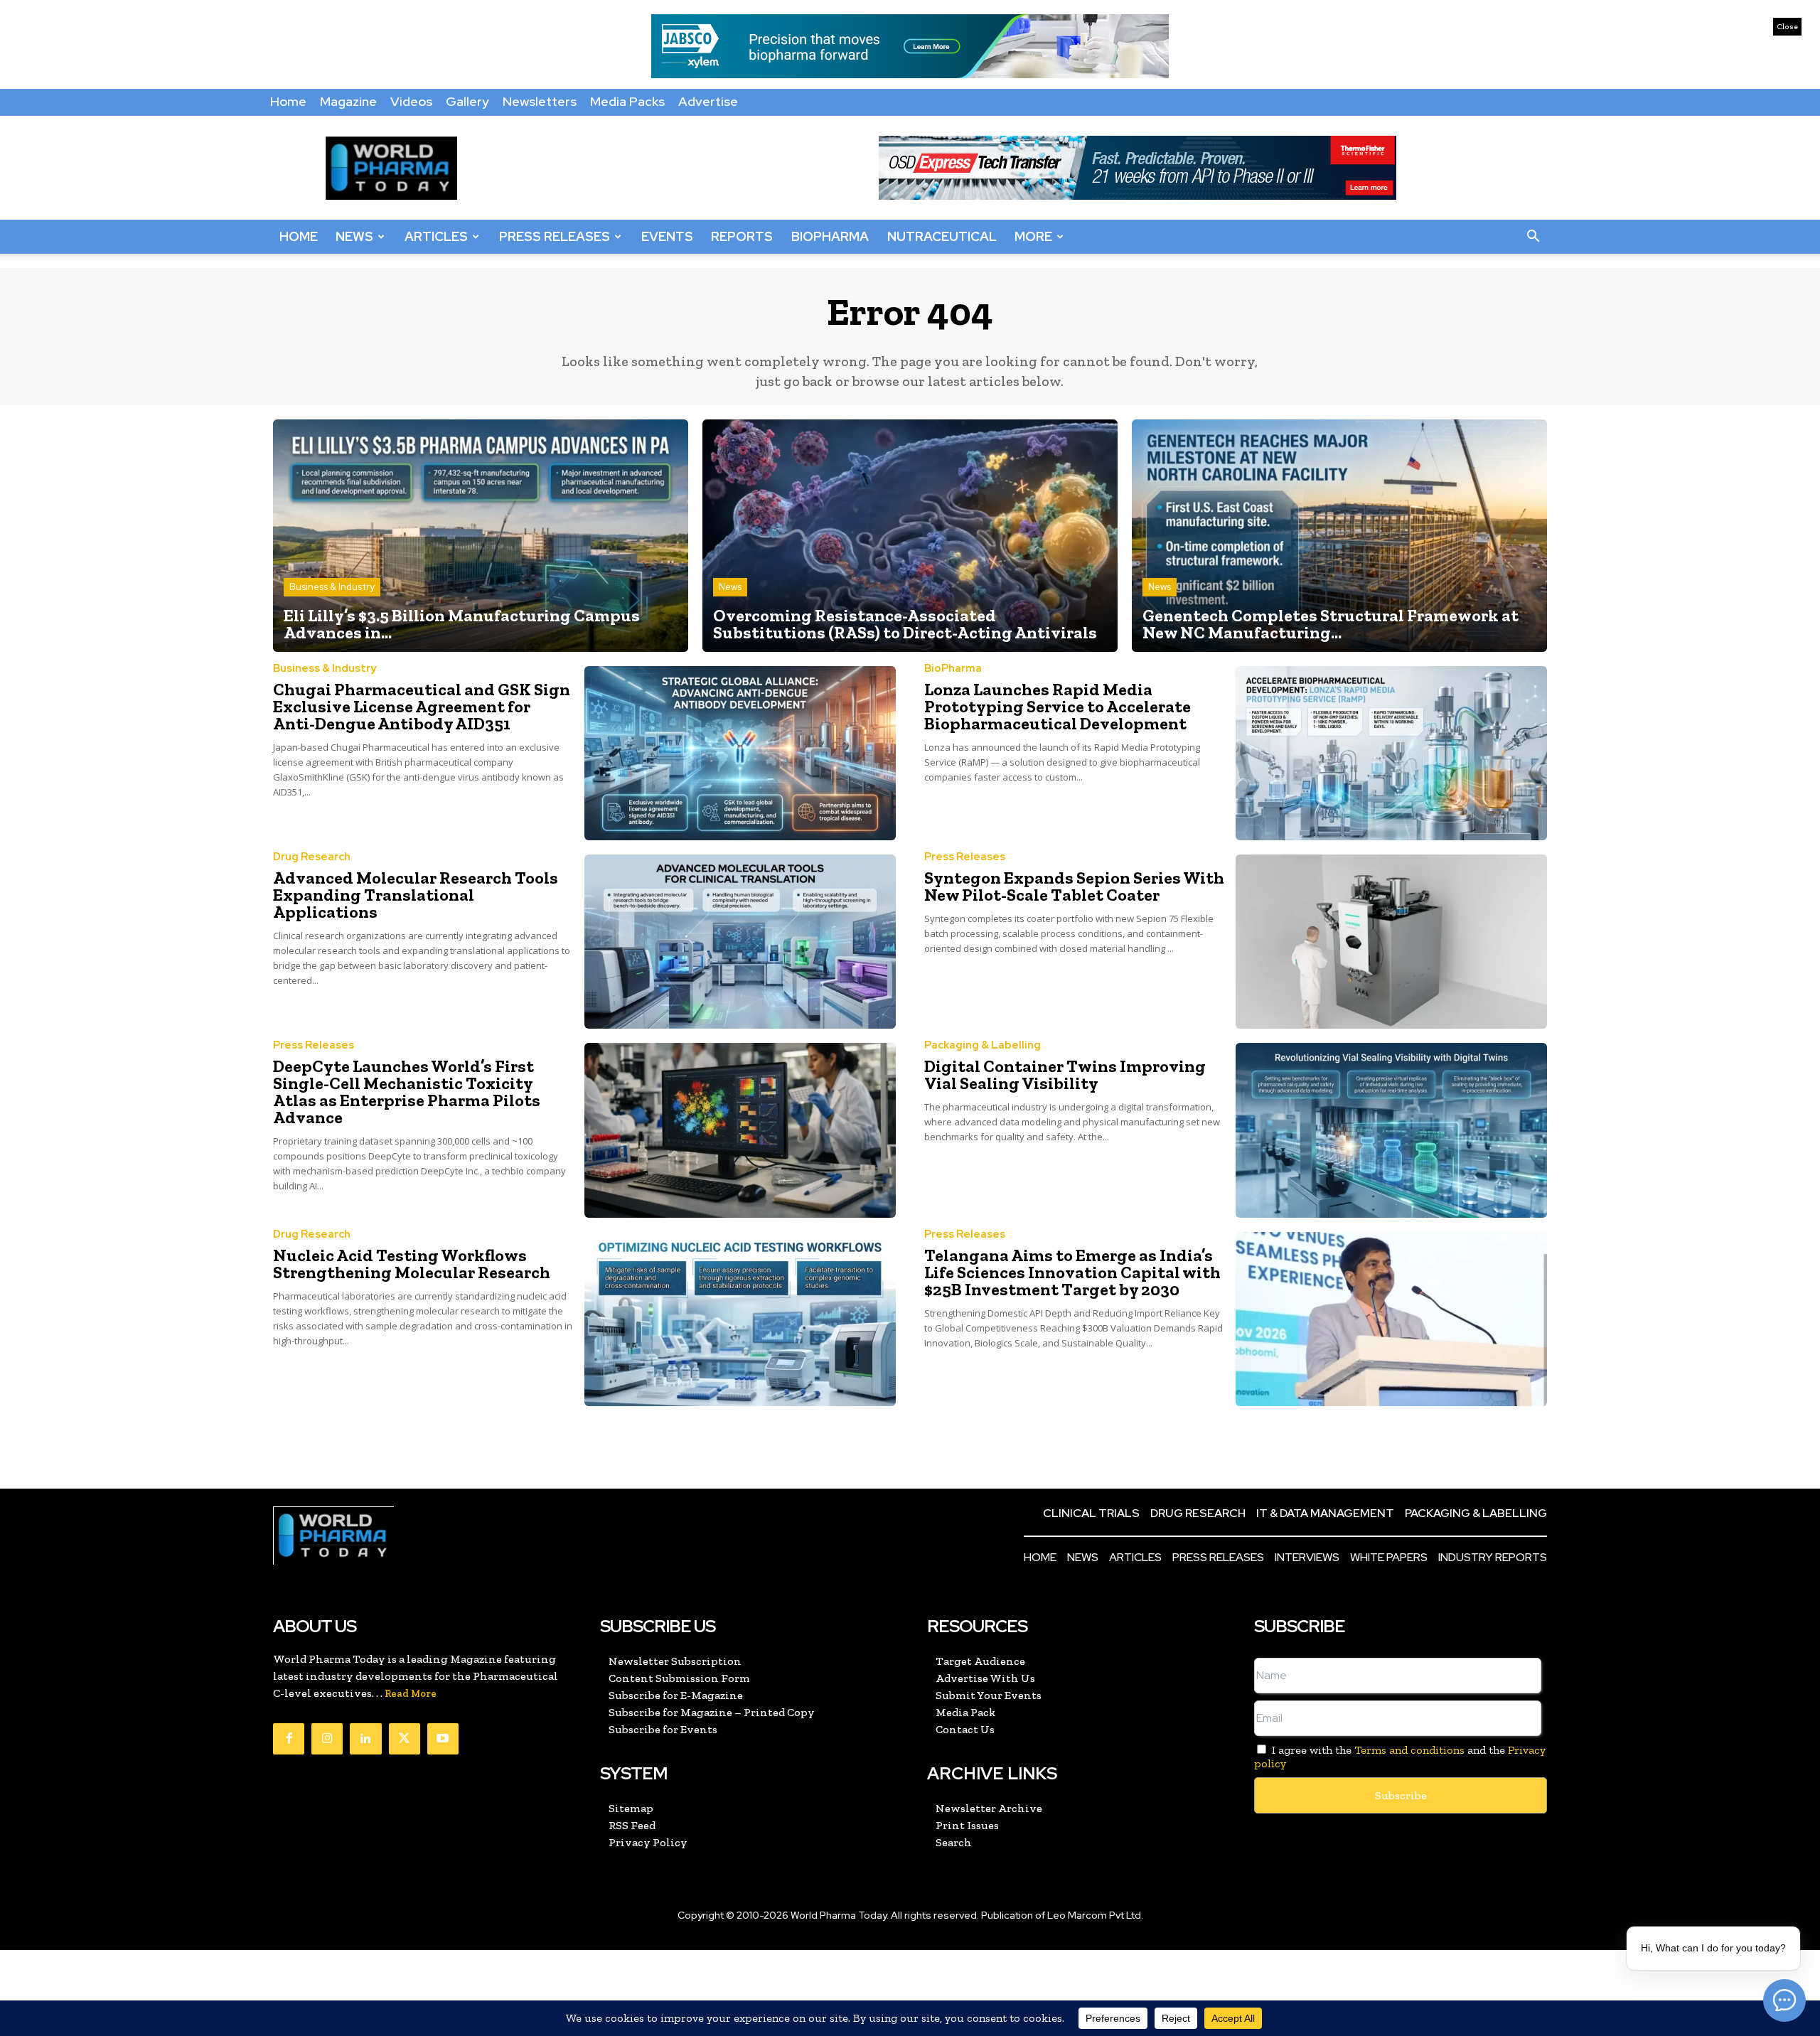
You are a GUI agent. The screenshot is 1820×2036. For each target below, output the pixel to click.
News (354, 236)
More (1033, 236)
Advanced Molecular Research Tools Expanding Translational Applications (416, 895)
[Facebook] (289, 1739)
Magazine (348, 101)
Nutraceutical (942, 236)
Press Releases (555, 236)
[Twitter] (405, 1739)
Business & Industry (332, 587)
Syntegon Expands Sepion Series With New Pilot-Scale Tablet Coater (1074, 886)
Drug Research (312, 857)
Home (288, 101)
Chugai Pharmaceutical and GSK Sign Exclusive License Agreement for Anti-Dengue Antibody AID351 (422, 706)
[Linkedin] (365, 1739)
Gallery (467, 101)
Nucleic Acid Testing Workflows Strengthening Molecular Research (412, 1264)
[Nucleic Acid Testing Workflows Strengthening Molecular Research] (740, 1319)
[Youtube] (443, 1739)
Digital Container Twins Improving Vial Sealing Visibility (1065, 1075)
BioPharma (830, 236)
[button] (1533, 237)
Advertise (708, 101)
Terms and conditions (1409, 1750)
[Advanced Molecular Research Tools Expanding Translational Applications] (740, 942)
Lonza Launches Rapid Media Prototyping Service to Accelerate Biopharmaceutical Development (1058, 706)
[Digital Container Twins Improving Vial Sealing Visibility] (1391, 1130)
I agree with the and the (1400, 1757)
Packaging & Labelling (983, 1045)
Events (667, 236)
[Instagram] (327, 1739)
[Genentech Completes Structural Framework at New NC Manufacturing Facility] (1339, 536)
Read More (411, 1694)
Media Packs (627, 101)
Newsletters (540, 101)
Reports (742, 236)
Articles (436, 236)
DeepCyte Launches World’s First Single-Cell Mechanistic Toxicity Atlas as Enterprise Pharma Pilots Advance (407, 1092)
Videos (411, 101)
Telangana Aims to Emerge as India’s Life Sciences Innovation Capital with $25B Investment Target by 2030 (1072, 1272)
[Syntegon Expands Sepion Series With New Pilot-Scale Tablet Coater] (1391, 942)
